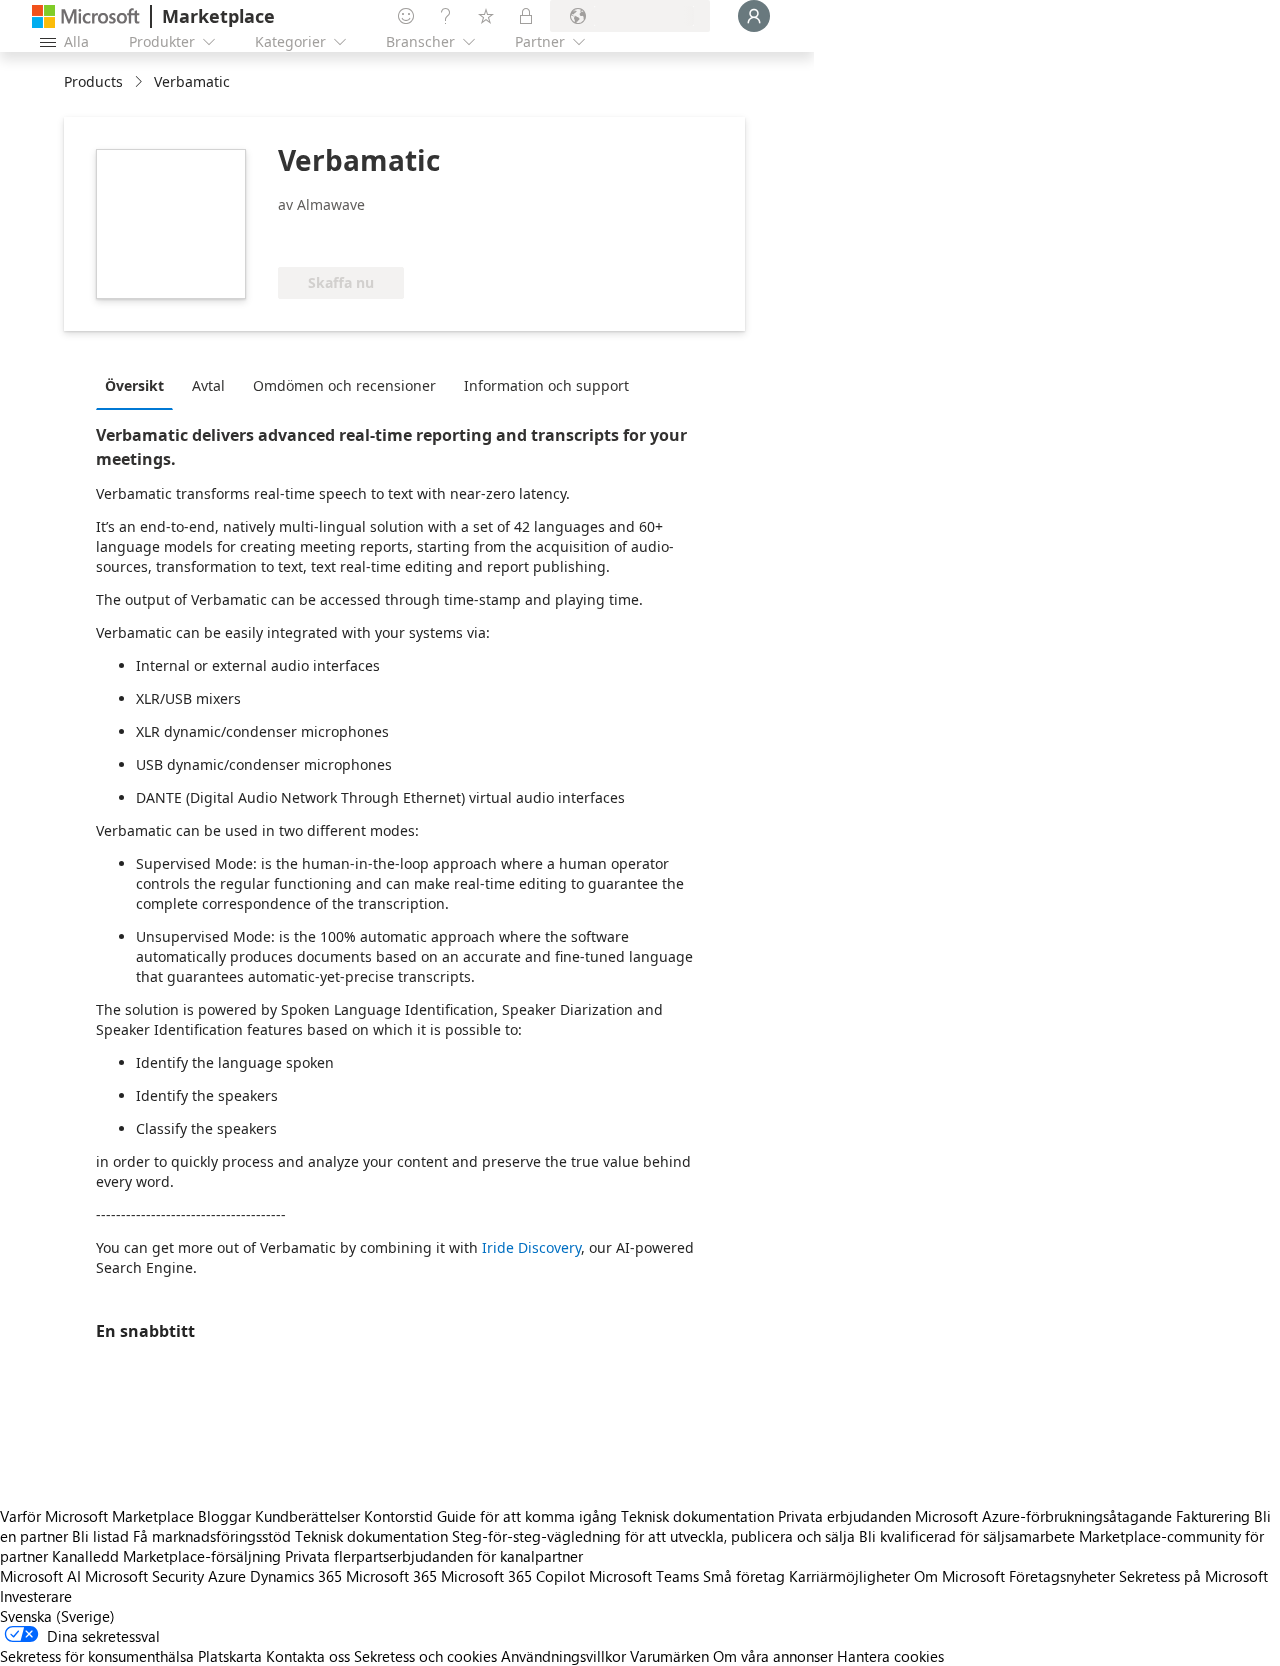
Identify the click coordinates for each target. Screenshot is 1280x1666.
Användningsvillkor (563, 1656)
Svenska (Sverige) (57, 1616)
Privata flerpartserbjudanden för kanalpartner (434, 1556)
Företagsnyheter (1062, 1576)
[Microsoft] (86, 16)
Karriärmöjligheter (849, 1576)
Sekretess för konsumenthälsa (97, 1656)
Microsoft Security (144, 1576)
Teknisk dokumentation (697, 1516)
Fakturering (1213, 1516)
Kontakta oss (308, 1656)
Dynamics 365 (296, 1576)
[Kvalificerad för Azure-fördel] (359, 237)
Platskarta (230, 1656)
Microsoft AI (40, 1576)
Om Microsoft (959, 1576)
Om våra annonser (773, 1656)
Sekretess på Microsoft (1193, 1576)
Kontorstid (398, 1516)
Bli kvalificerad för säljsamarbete (967, 1536)
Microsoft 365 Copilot (513, 1576)
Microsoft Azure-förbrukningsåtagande (1045, 1516)
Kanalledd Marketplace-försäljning (166, 1556)
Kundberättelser (307, 1516)
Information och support (546, 385)
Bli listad (100, 1536)
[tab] (139, 385)
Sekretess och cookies (425, 1656)
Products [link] (93, 81)
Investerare (36, 1596)
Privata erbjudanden (844, 1516)
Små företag (744, 1576)
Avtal (208, 385)
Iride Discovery (531, 1247)
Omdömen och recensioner (344, 385)
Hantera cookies (890, 1656)
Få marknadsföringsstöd (212, 1536)
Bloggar (224, 1516)
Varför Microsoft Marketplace (97, 1516)
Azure (227, 1576)
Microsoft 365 (391, 1576)
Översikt (134, 385)
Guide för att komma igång (527, 1516)
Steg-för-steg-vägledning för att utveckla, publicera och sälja (653, 1536)
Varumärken (669, 1656)
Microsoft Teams (644, 1576)
